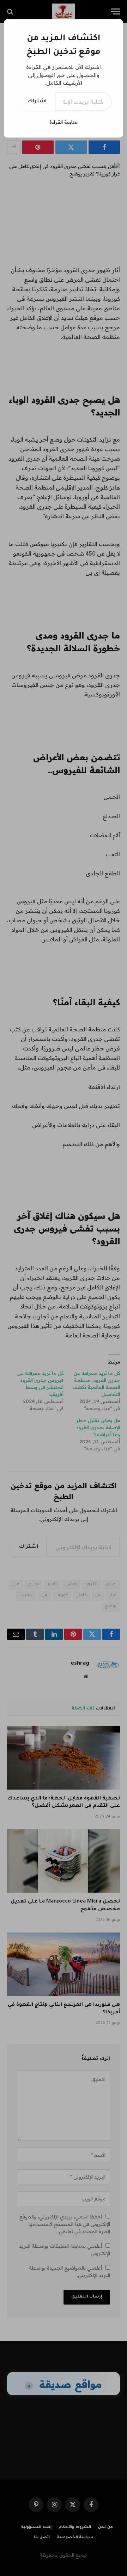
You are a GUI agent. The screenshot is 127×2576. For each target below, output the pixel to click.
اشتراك (37, 102)
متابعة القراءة (64, 122)
